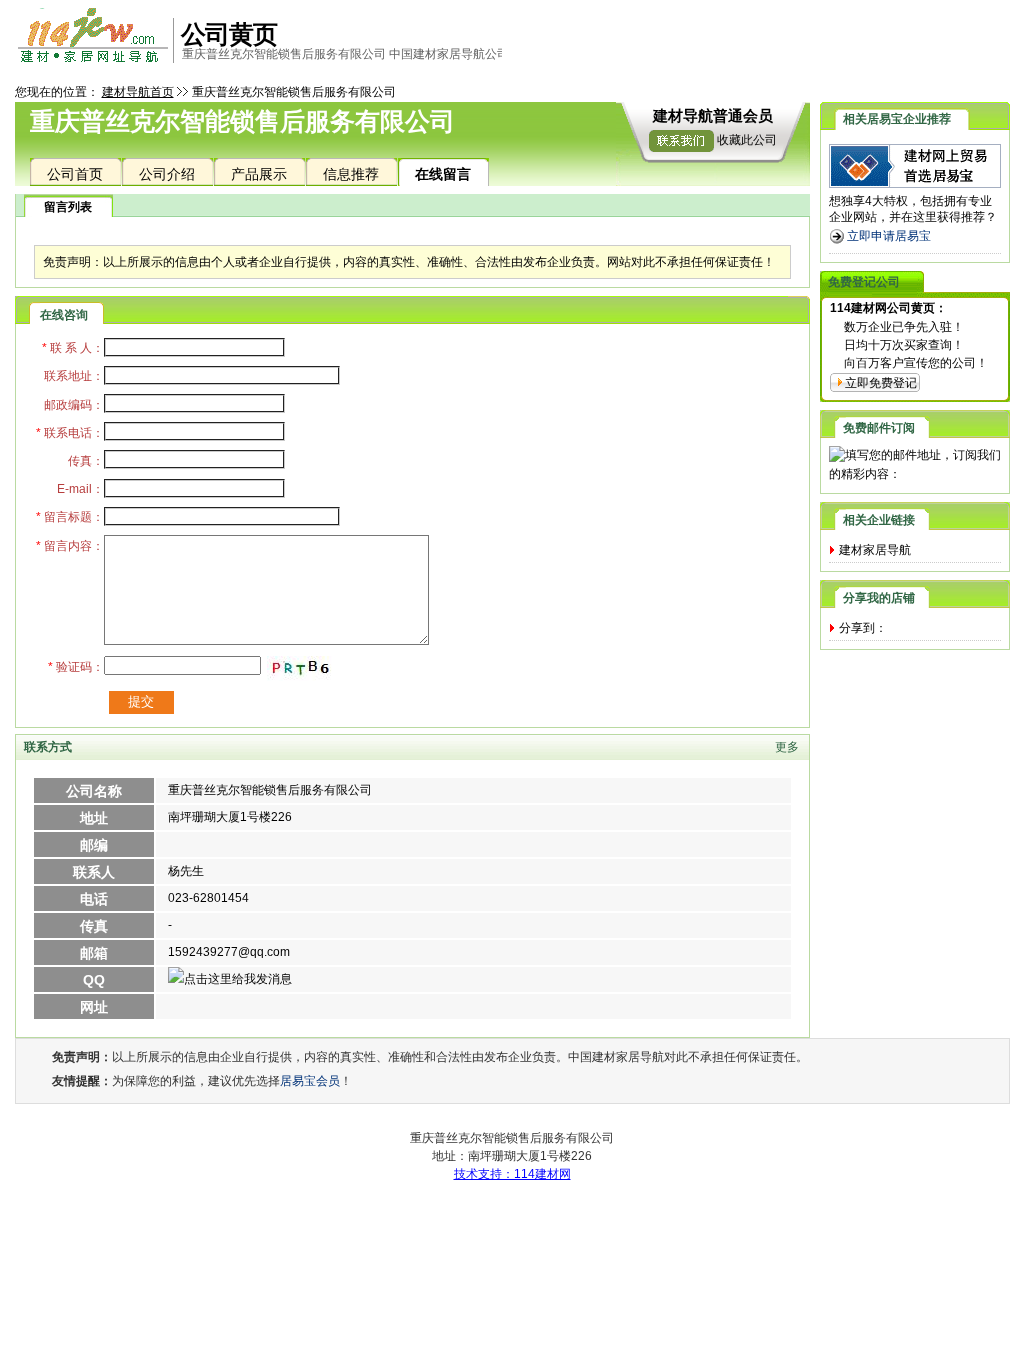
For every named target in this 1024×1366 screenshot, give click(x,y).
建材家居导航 (875, 550)
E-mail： (80, 489)
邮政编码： (74, 405)
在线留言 (443, 174)
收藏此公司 (747, 140)
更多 (787, 747)
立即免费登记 (881, 383)
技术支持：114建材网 (512, 1174)
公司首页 (75, 174)
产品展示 (259, 174)
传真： (86, 461)
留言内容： (70, 546)
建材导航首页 (138, 92)
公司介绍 (167, 174)
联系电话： (70, 433)
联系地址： (74, 376)
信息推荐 (351, 174)
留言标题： (70, 517)
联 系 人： (73, 348)
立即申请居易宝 (889, 236)
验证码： (76, 667)
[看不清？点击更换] (302, 668)
